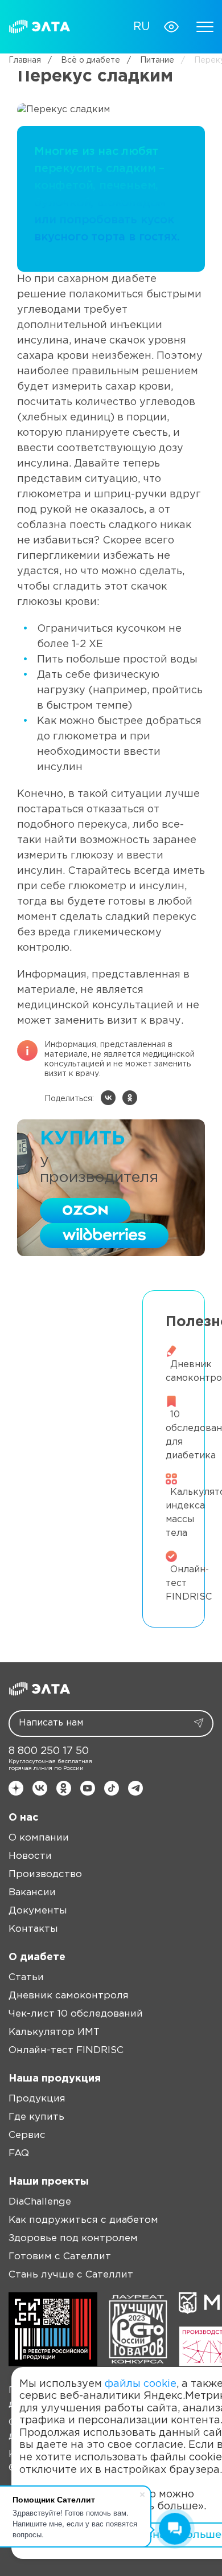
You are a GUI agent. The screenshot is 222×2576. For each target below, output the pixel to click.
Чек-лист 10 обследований (76, 2014)
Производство (45, 1874)
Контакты (33, 1929)
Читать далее (76, 1366)
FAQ (19, 2154)
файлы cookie (141, 2384)
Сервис (27, 2135)
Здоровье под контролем (73, 2238)
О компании (39, 1838)
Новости (30, 1856)
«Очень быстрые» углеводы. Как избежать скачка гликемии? (72, 1314)
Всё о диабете (84, 60)
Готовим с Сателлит (60, 2257)
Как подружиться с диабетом (83, 2220)
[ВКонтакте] (108, 1098)
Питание (151, 60)
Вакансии (32, 1893)
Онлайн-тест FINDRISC (66, 2050)
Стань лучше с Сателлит (71, 2275)
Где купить (36, 2117)
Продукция (37, 2099)
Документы (38, 1911)
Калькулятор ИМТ (54, 2032)
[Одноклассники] (130, 1098)
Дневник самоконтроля (69, 1996)
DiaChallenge (40, 2202)
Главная (25, 60)
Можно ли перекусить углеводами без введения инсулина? (72, 1403)
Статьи (26, 1978)
